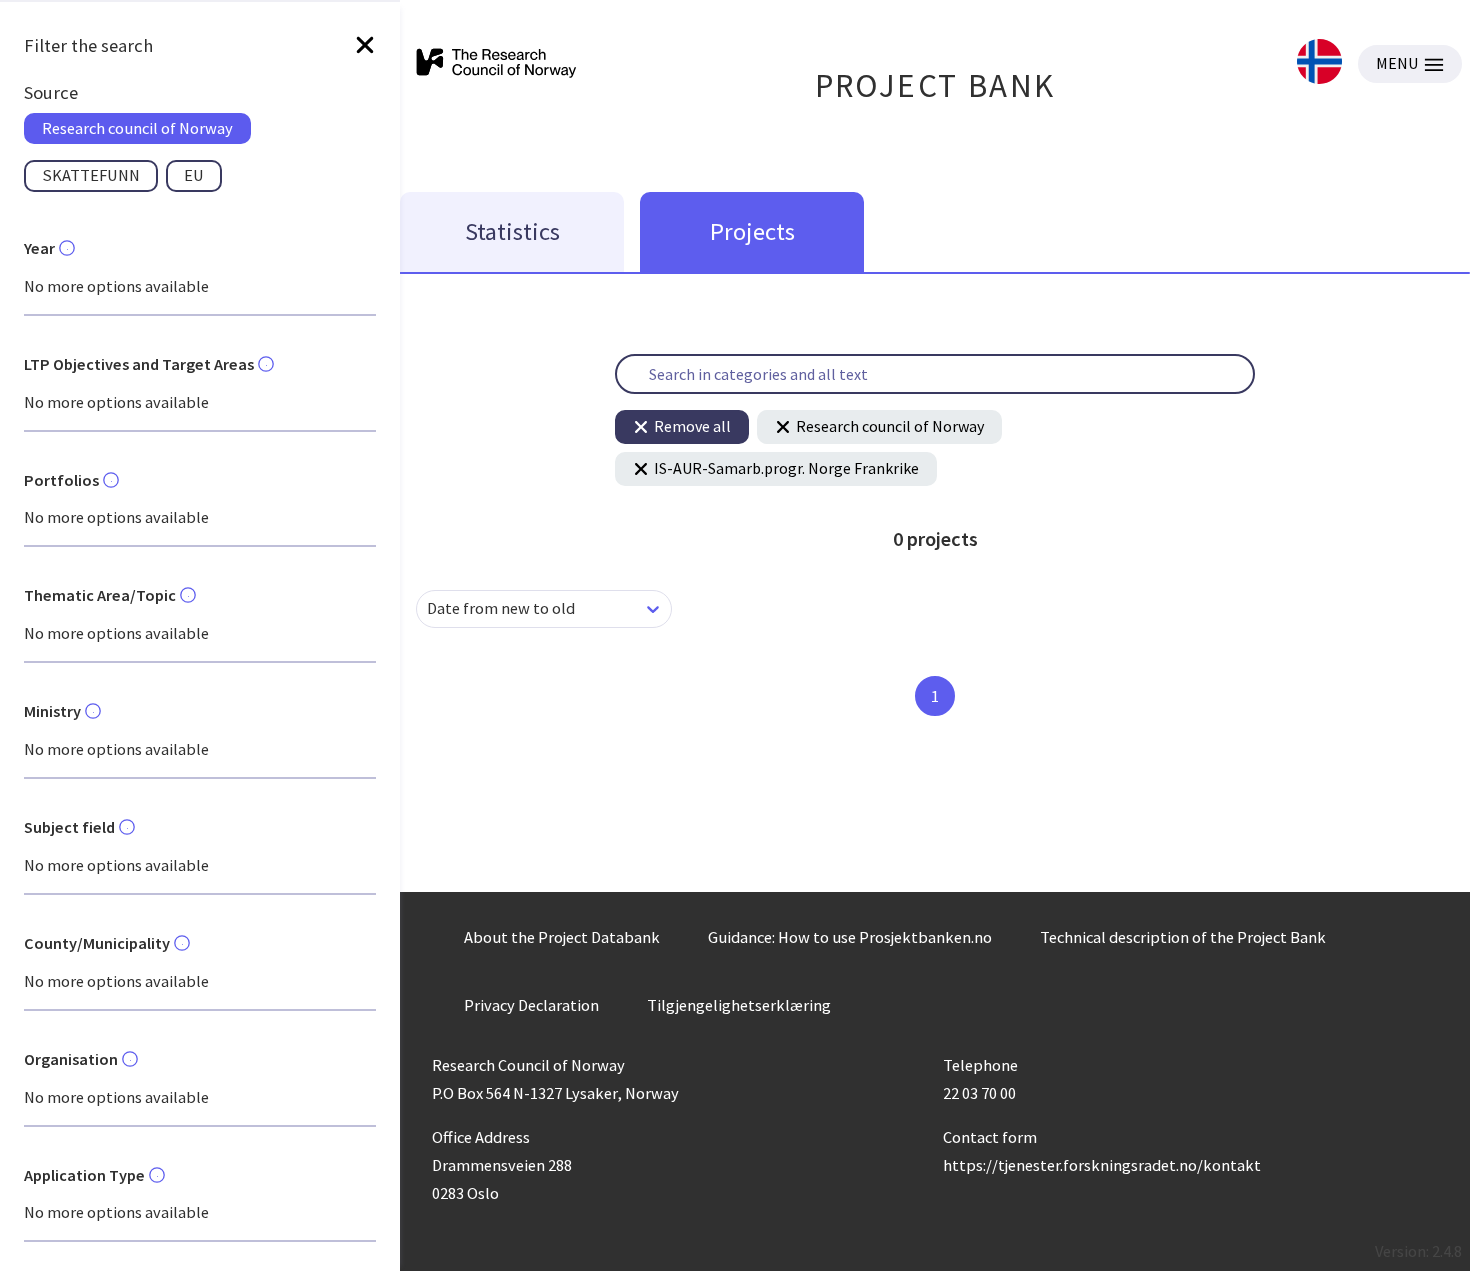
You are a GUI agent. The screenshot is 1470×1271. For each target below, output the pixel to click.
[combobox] (428, 608)
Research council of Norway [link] (137, 128)
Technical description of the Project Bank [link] (1183, 937)
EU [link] (194, 175)
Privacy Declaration (531, 1005)
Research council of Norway (890, 426)
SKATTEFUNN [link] (91, 175)
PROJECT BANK (935, 85)
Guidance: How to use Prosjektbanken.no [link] (850, 937)
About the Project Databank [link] (562, 937)
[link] (1319, 63)
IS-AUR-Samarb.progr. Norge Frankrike (786, 468)
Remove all (692, 426)
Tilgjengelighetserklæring (739, 1005)
